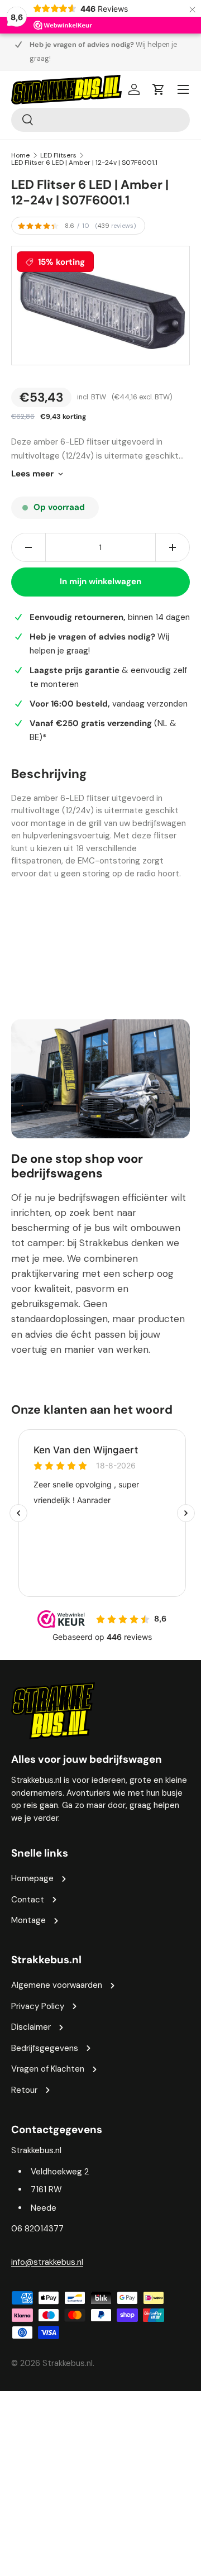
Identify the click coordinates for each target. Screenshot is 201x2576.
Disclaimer (31, 2027)
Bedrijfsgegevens (45, 2048)
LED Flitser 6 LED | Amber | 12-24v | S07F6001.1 (84, 163)
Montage (28, 1920)
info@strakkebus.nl (47, 2262)
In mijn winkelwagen (100, 581)
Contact (28, 1900)
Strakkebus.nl (68, 2363)
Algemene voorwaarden (57, 1985)
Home (20, 155)
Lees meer (32, 474)
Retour (24, 2090)
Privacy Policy (38, 2006)
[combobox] (100, 120)
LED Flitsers (58, 155)
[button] (159, 89)
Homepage (32, 1878)
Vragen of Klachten (48, 2069)
